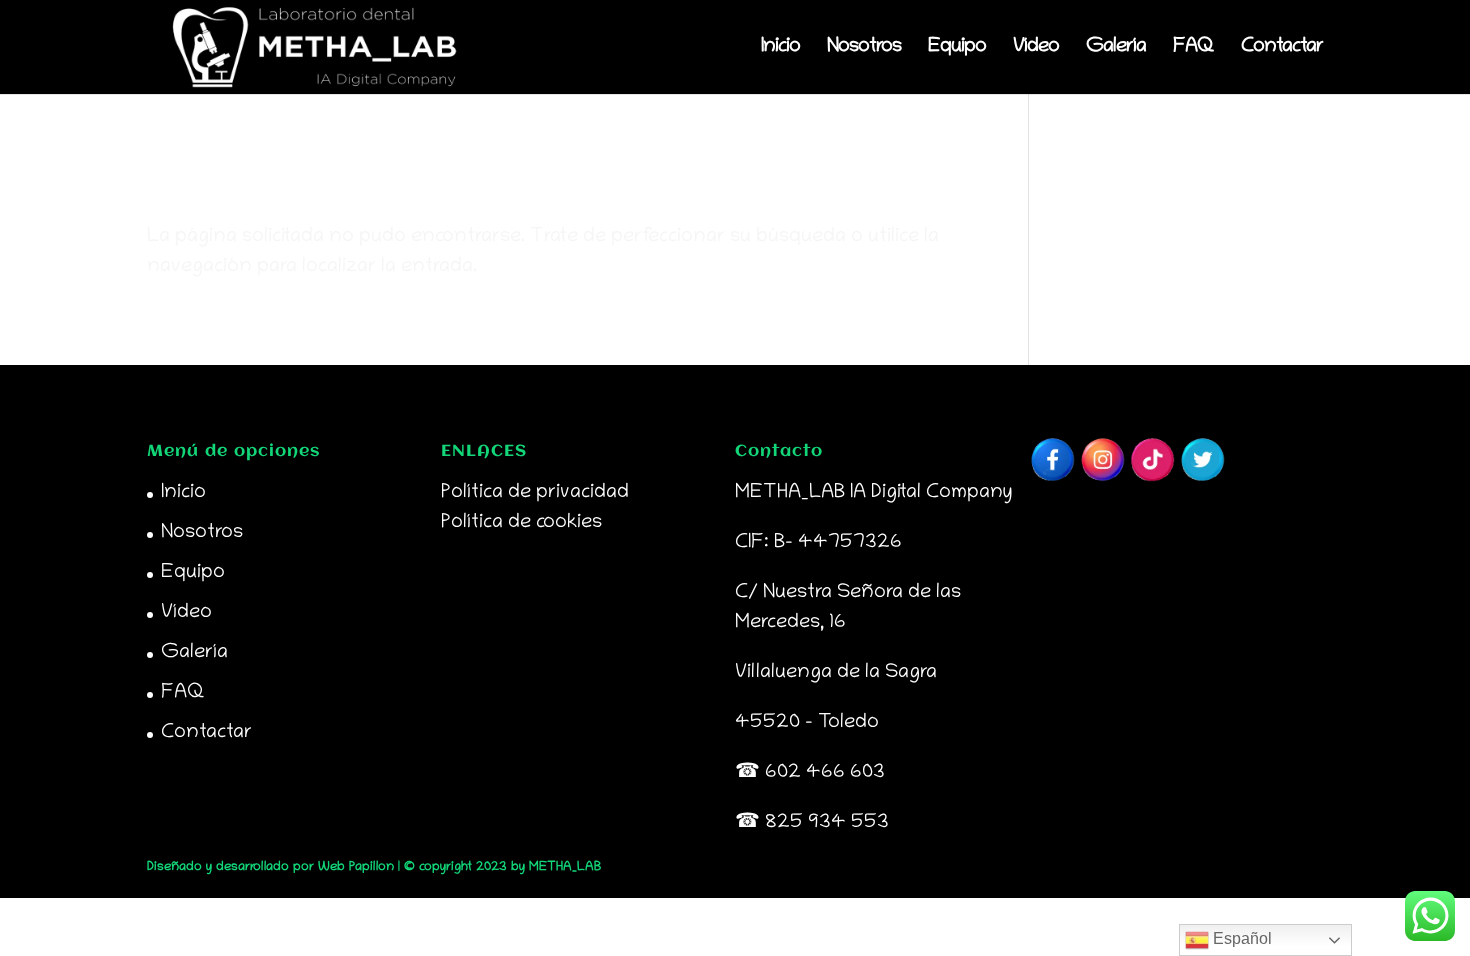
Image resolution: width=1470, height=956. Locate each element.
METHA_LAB (565, 867)
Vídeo (1036, 49)
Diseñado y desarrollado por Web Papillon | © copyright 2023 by (338, 867)
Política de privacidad (535, 493)
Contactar (1282, 49)
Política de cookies (521, 523)
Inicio (780, 49)
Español (1240, 938)
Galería (1116, 49)
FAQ (1193, 49)
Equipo (957, 49)
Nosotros (864, 49)
